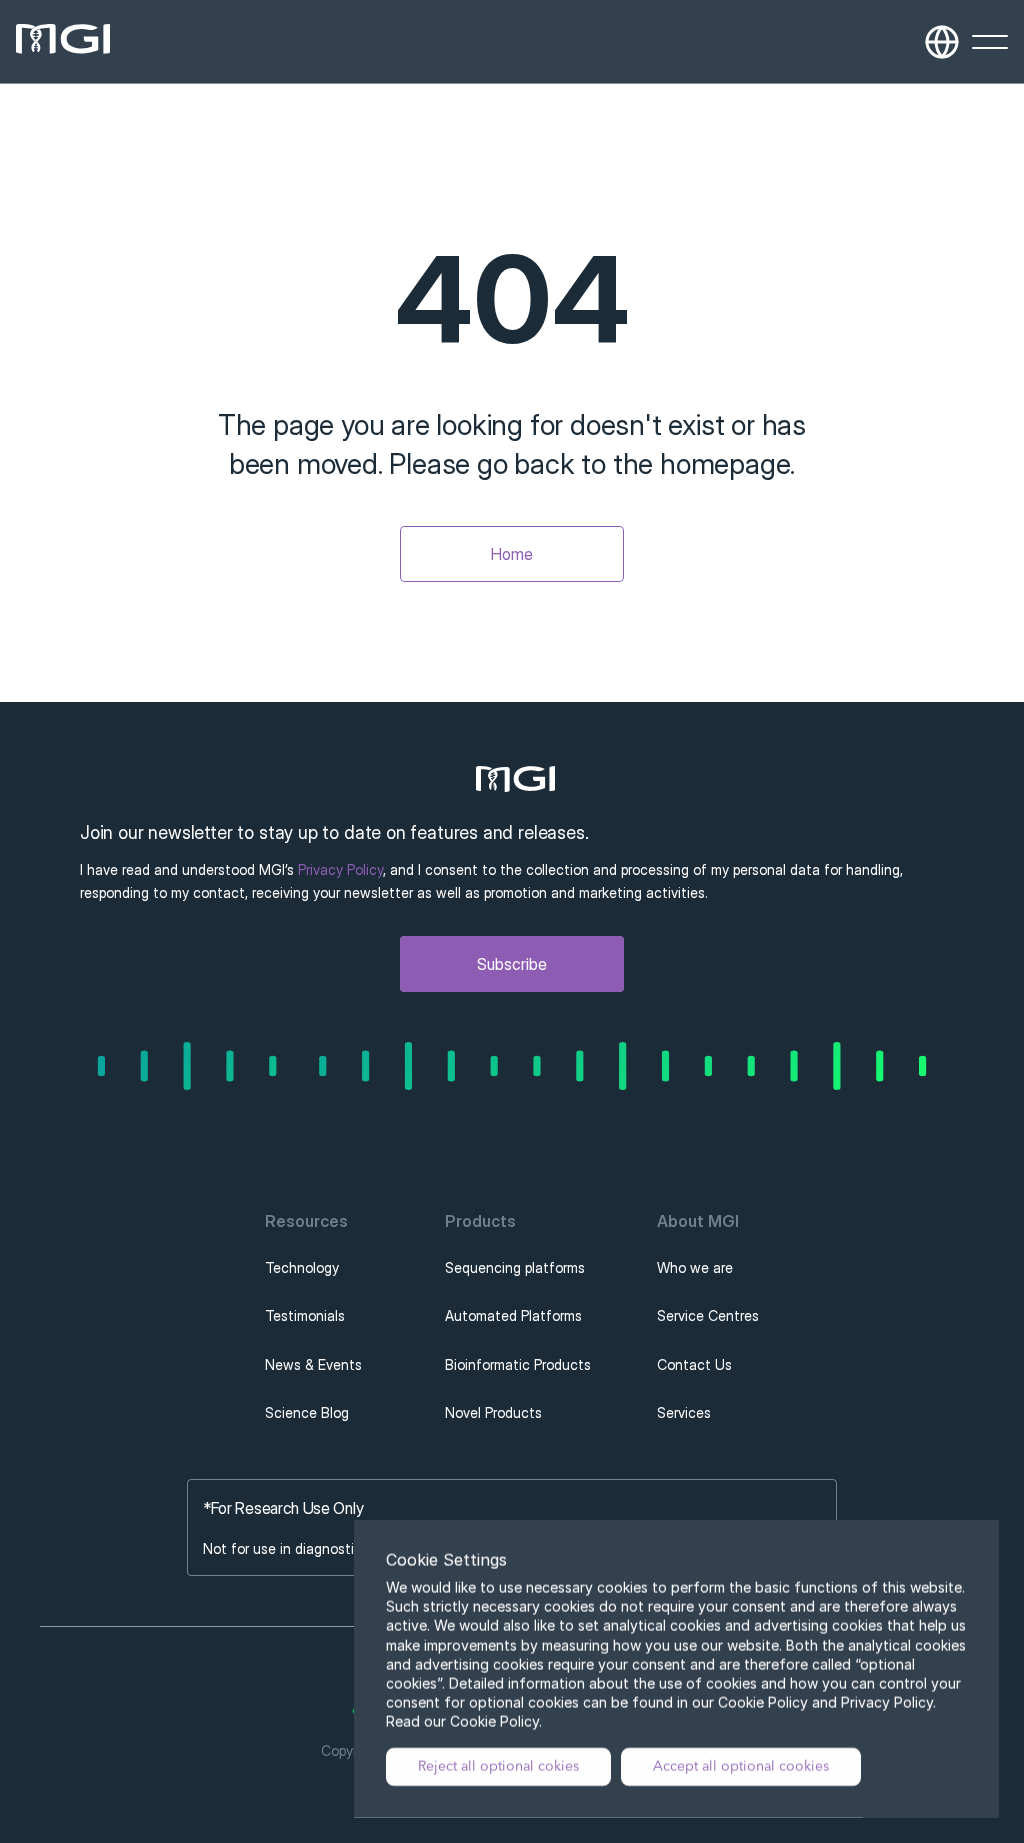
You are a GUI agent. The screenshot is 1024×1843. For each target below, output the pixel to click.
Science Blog (307, 1412)
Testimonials (305, 1315)
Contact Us (694, 1364)
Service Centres (708, 1315)
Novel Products (493, 1412)
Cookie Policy (494, 1722)
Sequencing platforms (515, 1267)
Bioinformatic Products (518, 1364)
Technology (302, 1267)
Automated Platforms (513, 1315)
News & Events (313, 1364)
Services (684, 1412)
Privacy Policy (340, 869)
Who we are (695, 1267)
